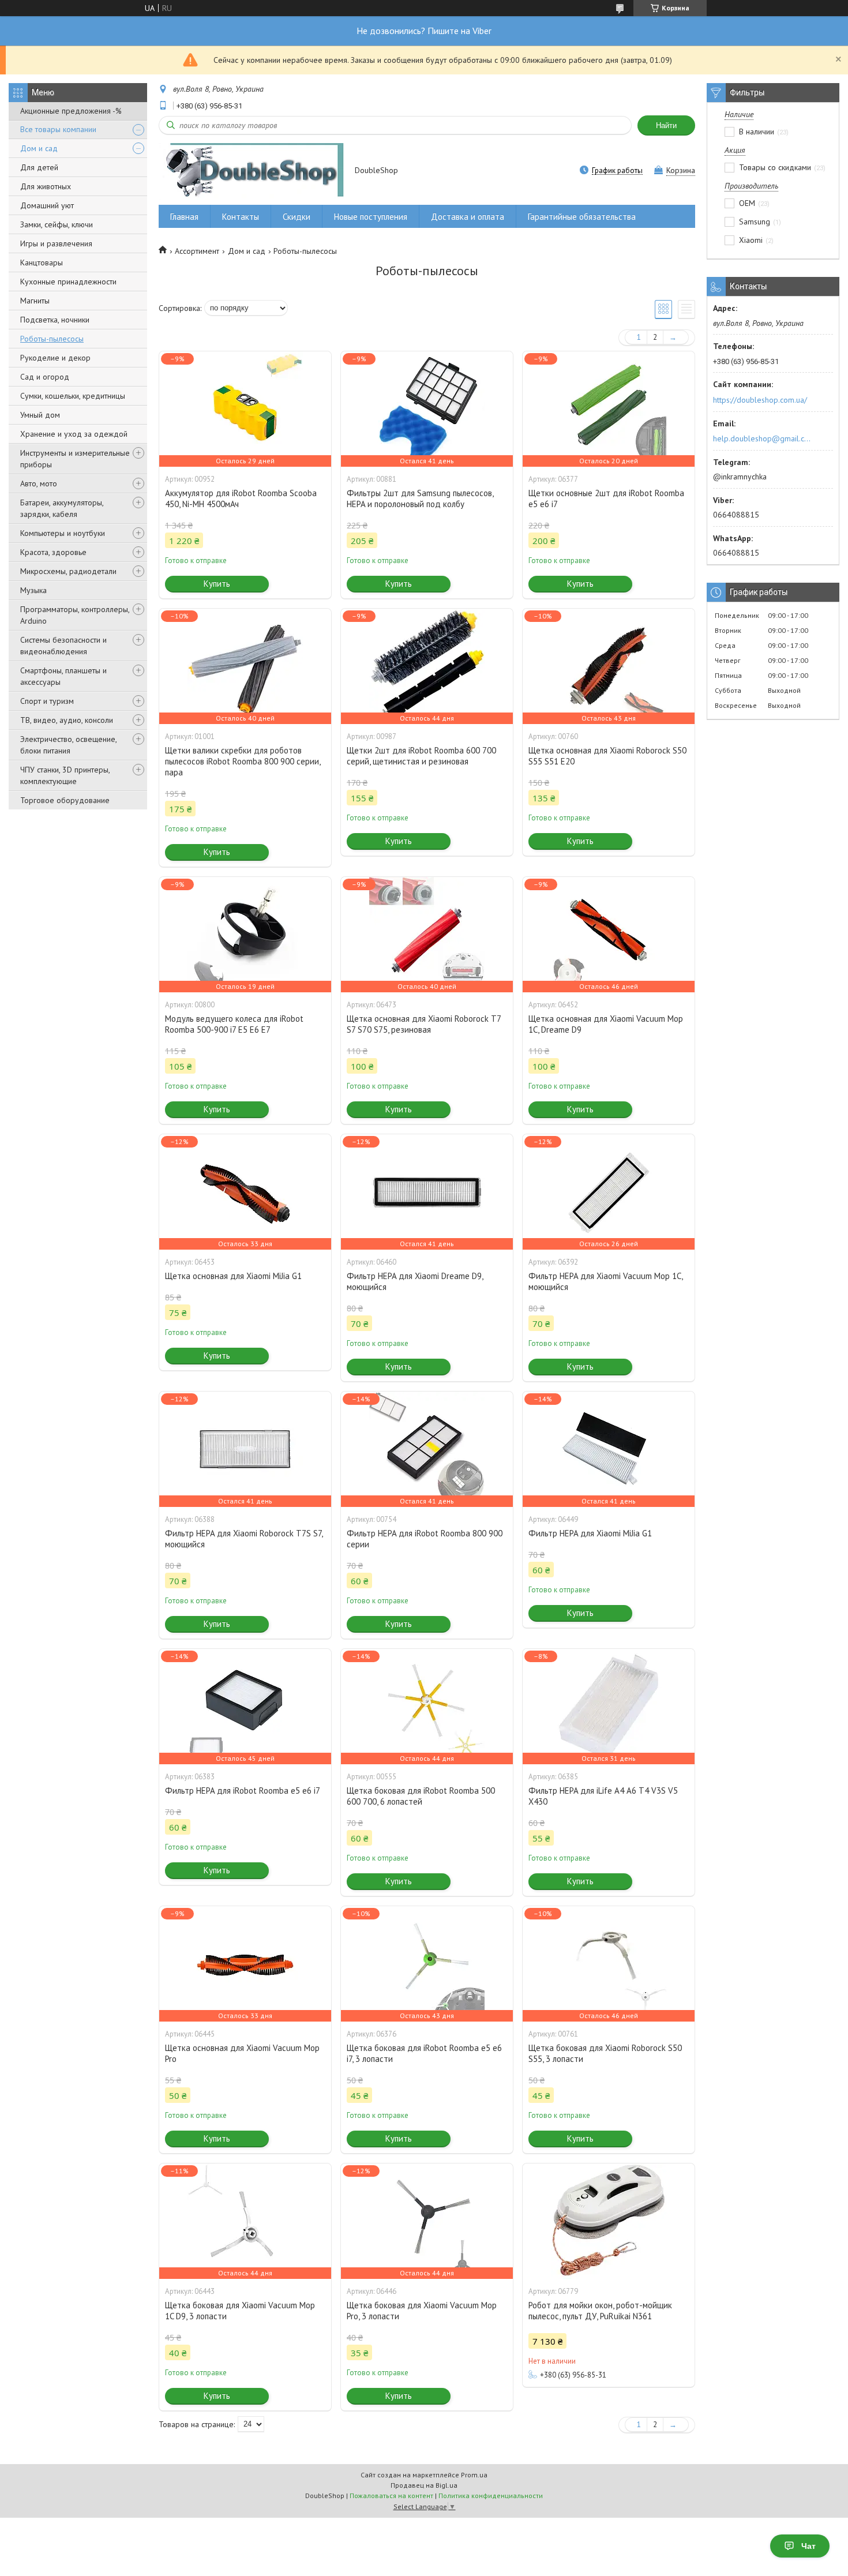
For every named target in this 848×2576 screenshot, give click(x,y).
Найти (666, 125)
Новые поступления (371, 217)
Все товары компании (58, 129)
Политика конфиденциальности (491, 2496)
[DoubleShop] (251, 171)
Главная (184, 217)
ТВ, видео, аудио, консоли (67, 720)
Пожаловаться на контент (391, 2496)
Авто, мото (39, 483)
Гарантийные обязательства (582, 217)
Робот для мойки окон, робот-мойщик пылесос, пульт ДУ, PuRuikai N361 (600, 2311)
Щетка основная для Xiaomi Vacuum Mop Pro (242, 2053)
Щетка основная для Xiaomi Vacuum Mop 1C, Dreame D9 (606, 1024)
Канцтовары (42, 263)
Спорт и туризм (47, 701)
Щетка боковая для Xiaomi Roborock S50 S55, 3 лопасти (605, 2053)
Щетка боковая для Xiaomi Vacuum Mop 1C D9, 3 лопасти (240, 2311)
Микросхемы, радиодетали (68, 571)
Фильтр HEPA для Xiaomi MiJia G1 (590, 1533)
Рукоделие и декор (55, 358)
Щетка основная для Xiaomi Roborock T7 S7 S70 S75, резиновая (424, 1024)
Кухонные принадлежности (68, 282)
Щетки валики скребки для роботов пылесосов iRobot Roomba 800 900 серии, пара (243, 761)
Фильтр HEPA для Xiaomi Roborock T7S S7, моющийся (244, 1539)
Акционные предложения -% (71, 111)
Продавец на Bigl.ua (424, 2485)
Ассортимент (197, 251)
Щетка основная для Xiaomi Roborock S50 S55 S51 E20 (607, 756)
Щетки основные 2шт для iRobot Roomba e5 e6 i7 (606, 498)
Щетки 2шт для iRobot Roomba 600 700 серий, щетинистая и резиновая (421, 756)
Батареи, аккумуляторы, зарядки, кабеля (62, 508)
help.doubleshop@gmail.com (763, 438)
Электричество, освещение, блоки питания (68, 745)
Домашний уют (47, 205)
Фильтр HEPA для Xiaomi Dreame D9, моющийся (415, 1281)
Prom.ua (474, 2475)
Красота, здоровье (53, 552)
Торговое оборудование (65, 800)
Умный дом (40, 415)
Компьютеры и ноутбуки (63, 533)
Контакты (241, 217)
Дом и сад (39, 148)
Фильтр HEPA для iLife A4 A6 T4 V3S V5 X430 (603, 1796)
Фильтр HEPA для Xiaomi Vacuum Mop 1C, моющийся (605, 1281)
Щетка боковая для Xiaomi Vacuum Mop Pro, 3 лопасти (422, 2311)
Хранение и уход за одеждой (74, 434)
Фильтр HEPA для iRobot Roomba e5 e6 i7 (243, 1791)
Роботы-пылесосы (52, 339)
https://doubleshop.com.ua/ (760, 400)
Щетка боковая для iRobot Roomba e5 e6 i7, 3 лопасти (424, 2053)
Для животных (46, 186)
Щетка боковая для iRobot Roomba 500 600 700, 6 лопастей (421, 1796)
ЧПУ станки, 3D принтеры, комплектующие (65, 775)
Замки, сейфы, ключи (57, 224)
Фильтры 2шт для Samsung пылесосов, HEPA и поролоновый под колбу (420, 498)
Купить (217, 584)
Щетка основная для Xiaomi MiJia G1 (233, 1276)
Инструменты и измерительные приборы (75, 459)
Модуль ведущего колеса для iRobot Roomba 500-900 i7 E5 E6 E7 (234, 1024)
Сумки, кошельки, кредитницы (73, 396)
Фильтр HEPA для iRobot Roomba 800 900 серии (425, 1539)
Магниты (35, 301)
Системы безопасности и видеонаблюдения (63, 646)
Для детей (39, 167)
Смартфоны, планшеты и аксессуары (63, 676)
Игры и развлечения (56, 243)
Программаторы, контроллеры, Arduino (75, 615)
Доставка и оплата (468, 217)
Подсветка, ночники (55, 320)
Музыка (33, 590)
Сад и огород (45, 377)
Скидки (297, 217)
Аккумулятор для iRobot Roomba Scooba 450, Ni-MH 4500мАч (241, 498)
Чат (808, 2546)
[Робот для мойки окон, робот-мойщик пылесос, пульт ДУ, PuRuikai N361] (609, 2221)
